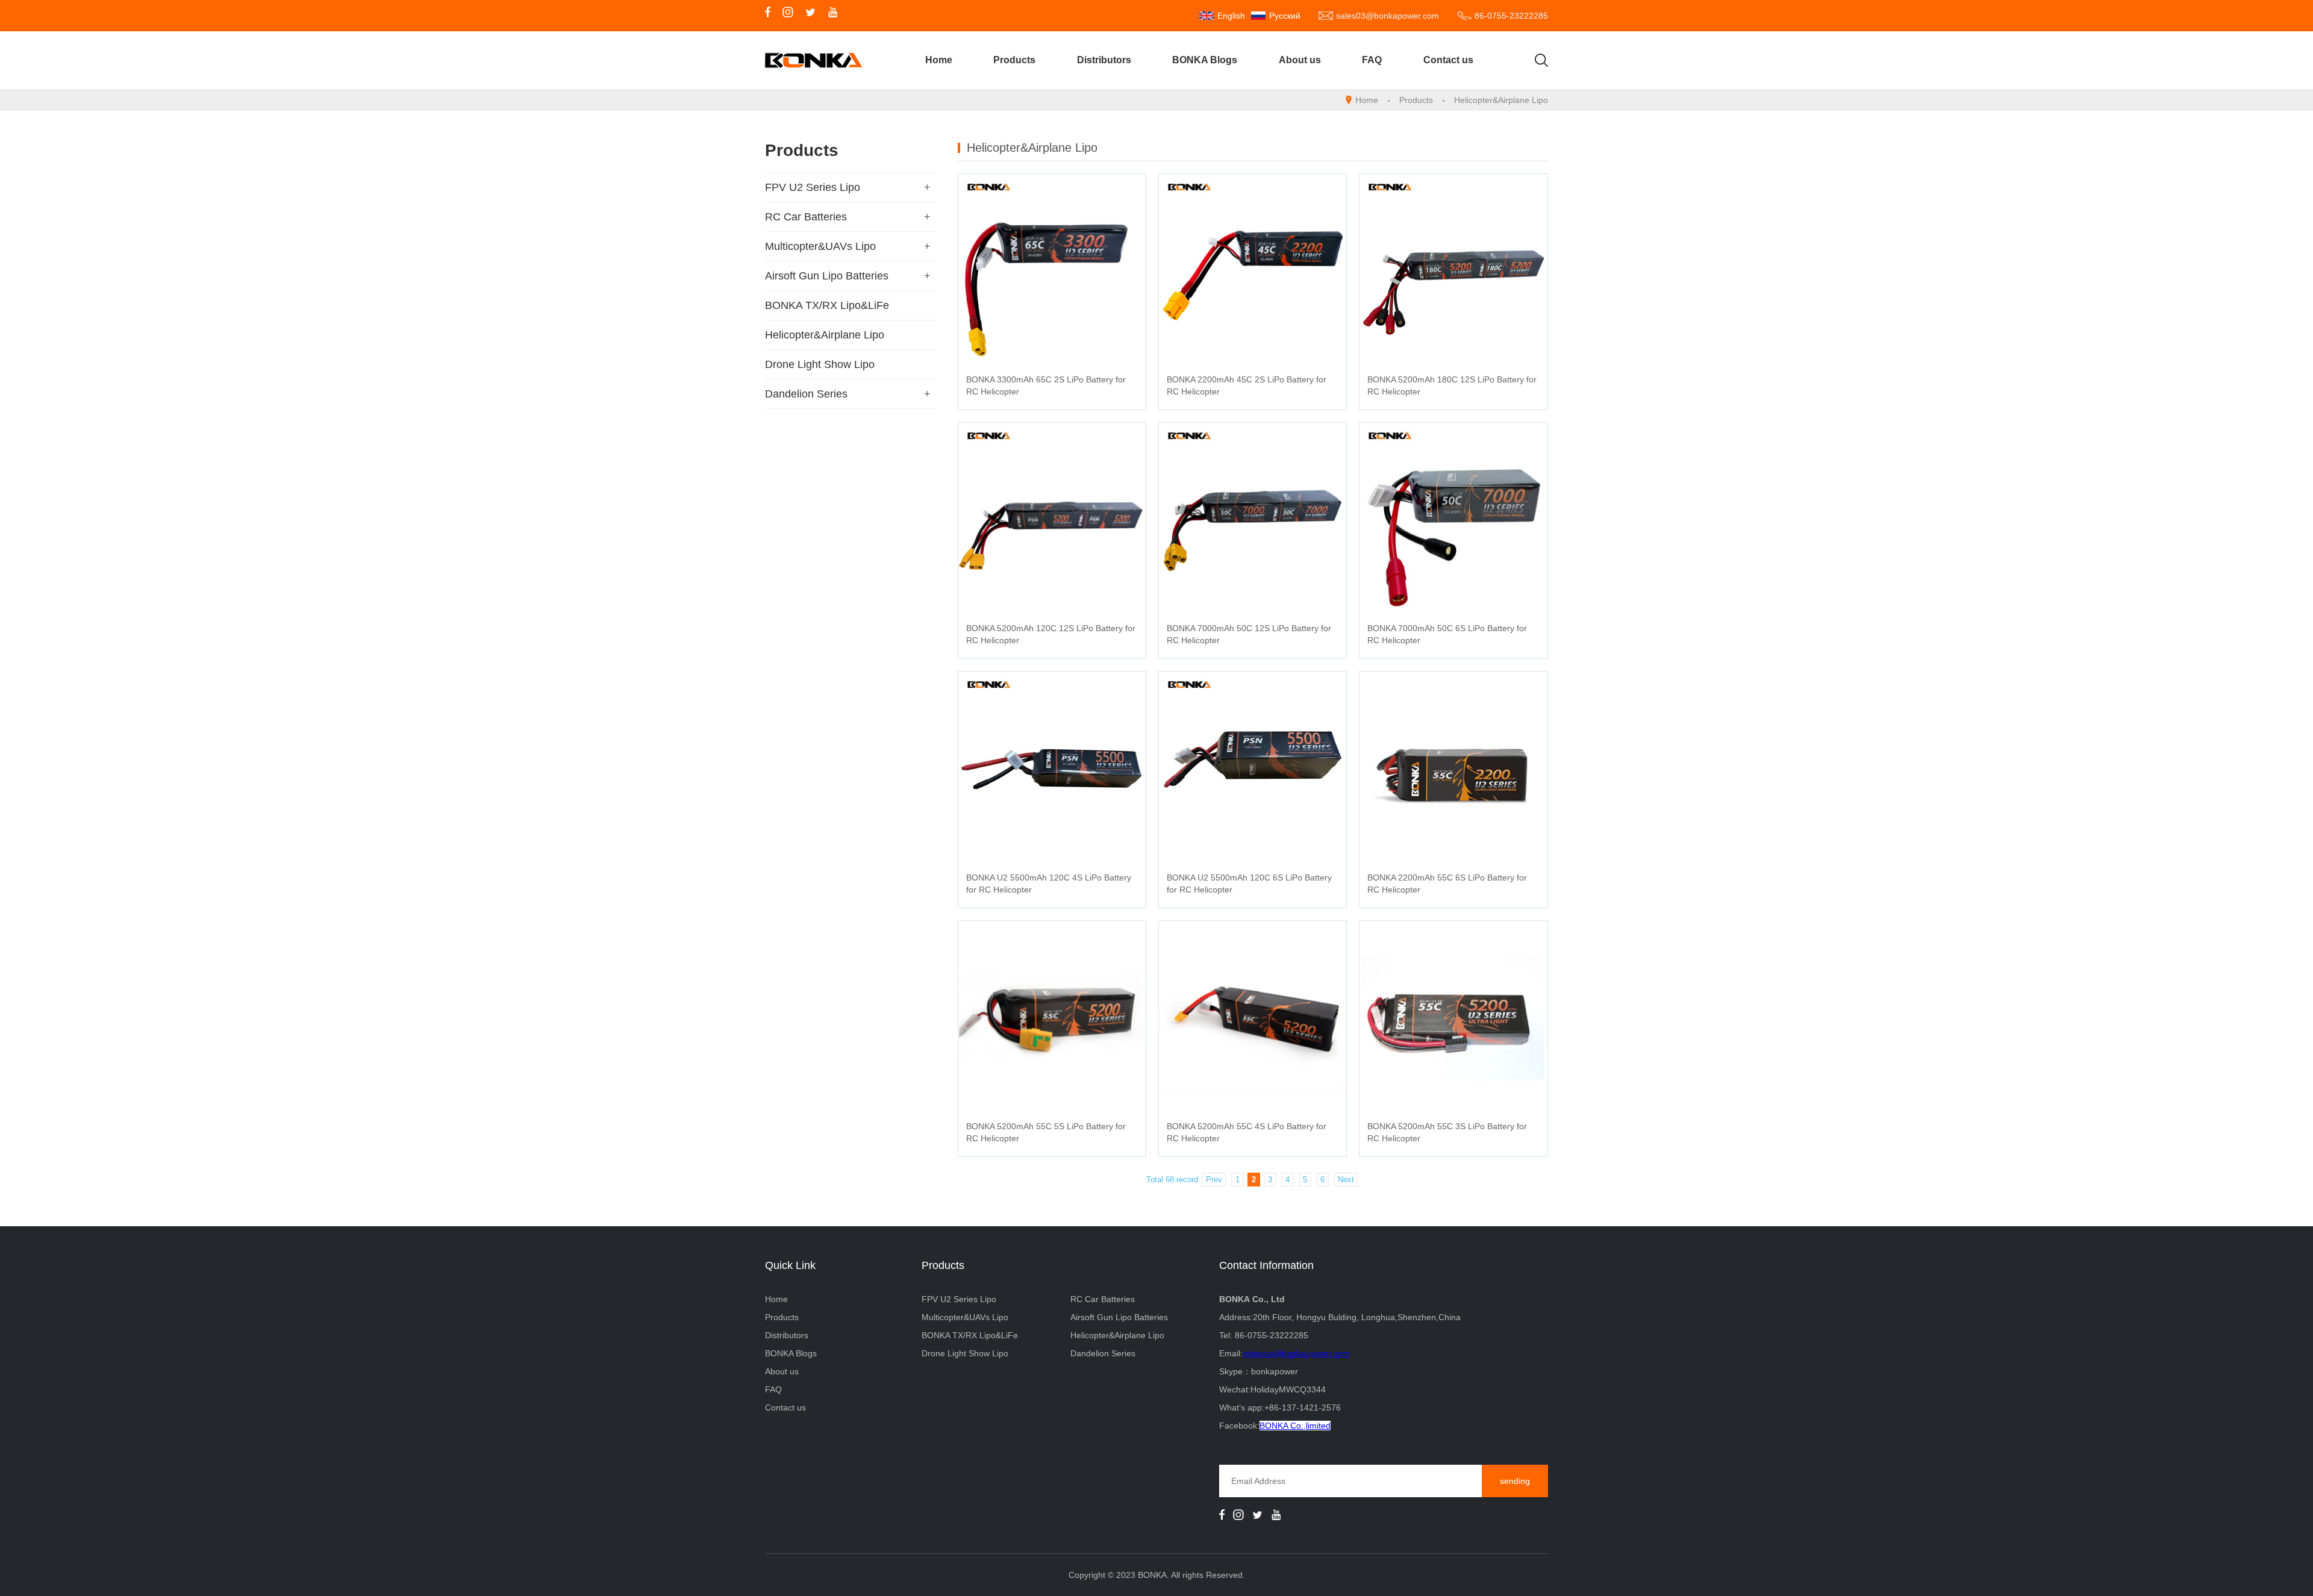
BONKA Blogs (1205, 60)
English (1231, 16)
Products (1014, 60)
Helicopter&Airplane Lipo (1501, 100)
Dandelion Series (806, 394)
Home (939, 60)
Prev (1214, 1180)
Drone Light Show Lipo (820, 364)
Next (1346, 1180)
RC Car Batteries (806, 217)
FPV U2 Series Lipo (813, 187)
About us (1300, 60)
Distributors (1104, 60)
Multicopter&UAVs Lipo (820, 246)
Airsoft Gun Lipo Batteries (827, 276)
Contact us (1448, 60)
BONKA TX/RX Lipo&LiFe (827, 305)
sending (1515, 1481)
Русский (1285, 16)
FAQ (1372, 60)
